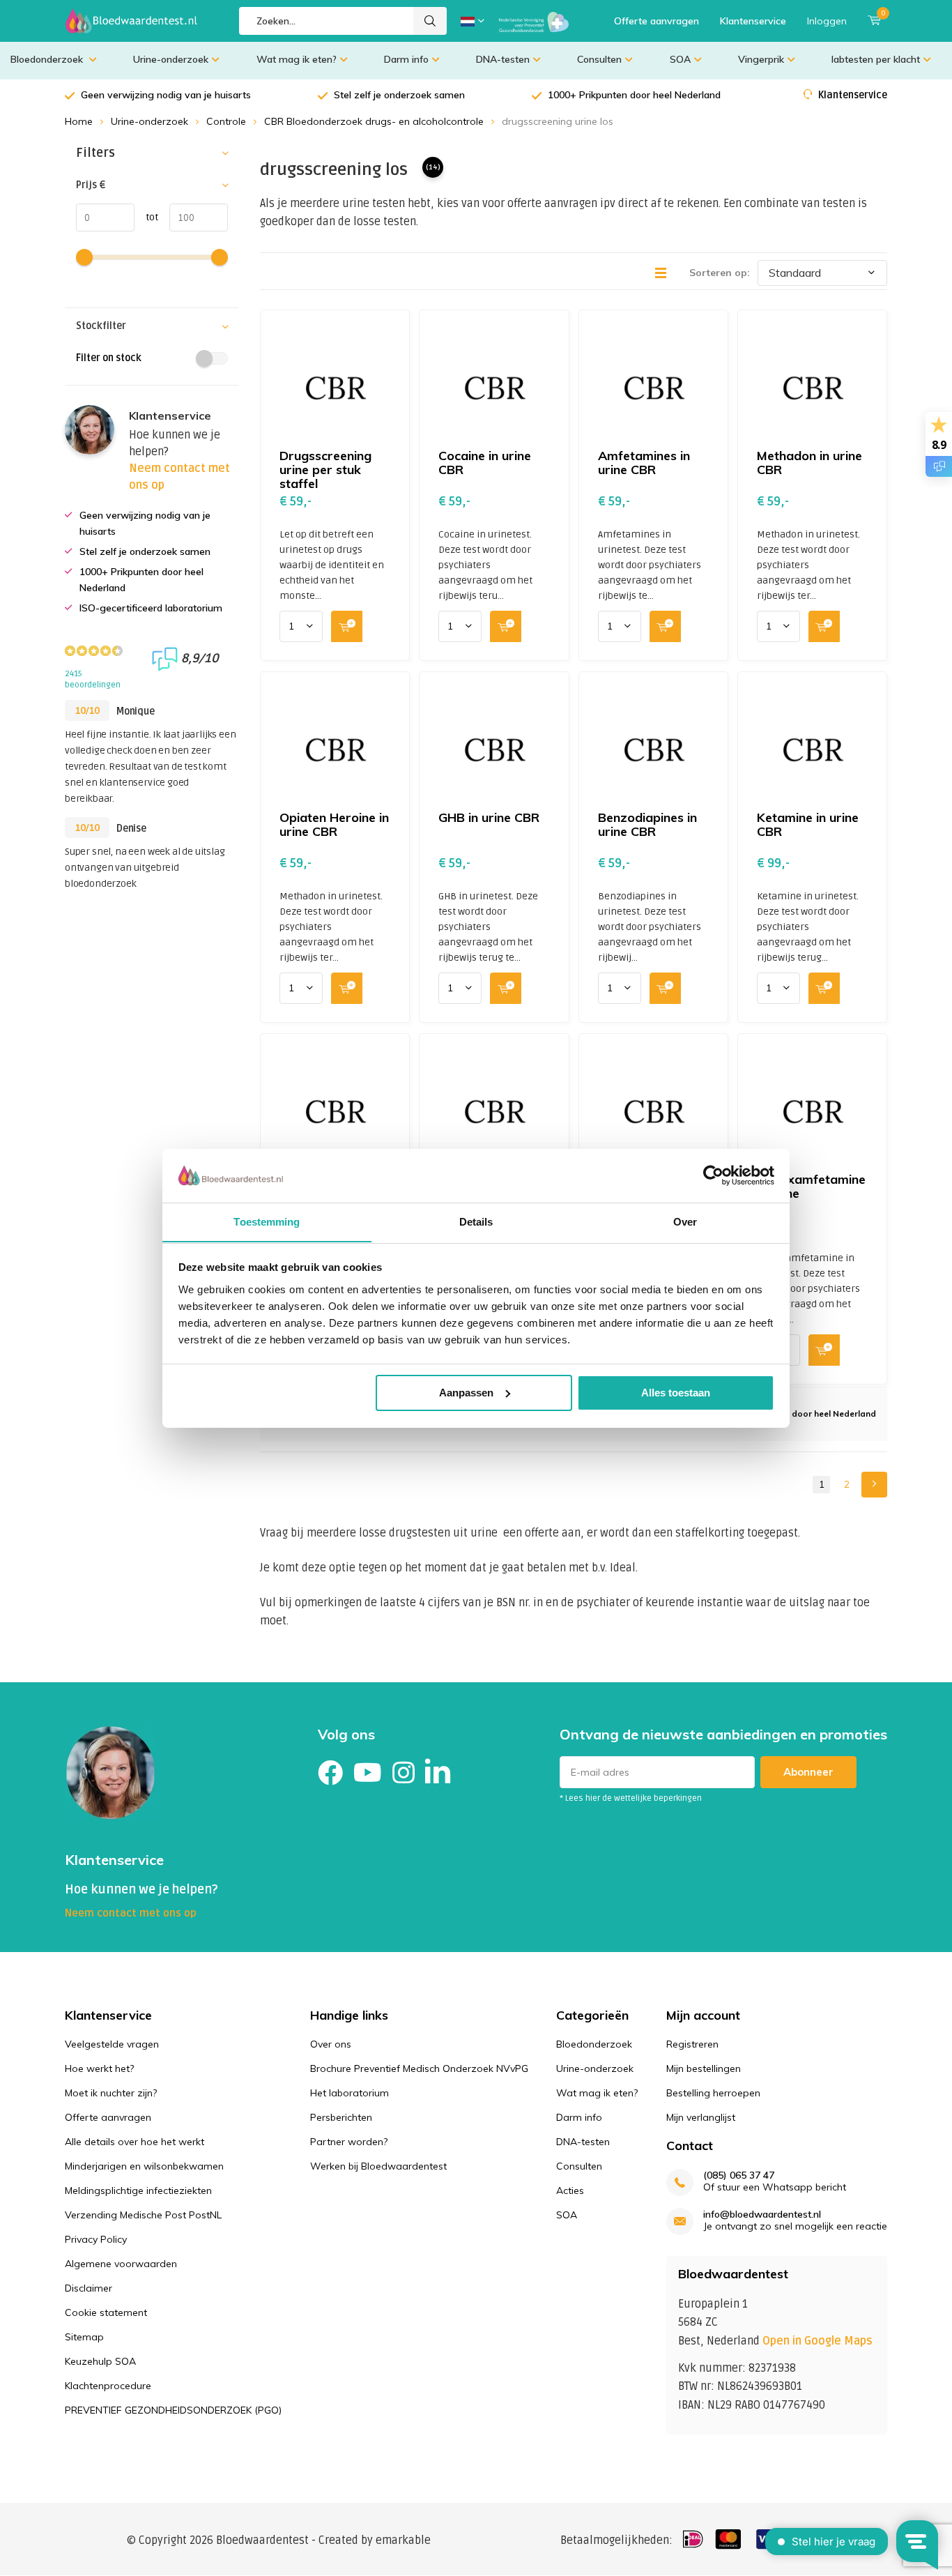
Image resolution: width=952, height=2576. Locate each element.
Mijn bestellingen (704, 2068)
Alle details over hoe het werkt (135, 2142)
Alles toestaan (676, 1393)
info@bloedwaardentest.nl (762, 2215)
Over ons (331, 2044)
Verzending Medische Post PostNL (143, 2215)
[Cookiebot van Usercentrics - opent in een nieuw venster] (713, 1175)
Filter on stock (109, 358)
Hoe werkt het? (99, 2068)
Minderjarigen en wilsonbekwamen (144, 2166)
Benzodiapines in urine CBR (647, 824)
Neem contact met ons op (131, 1913)
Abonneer (808, 1772)
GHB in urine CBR (489, 817)
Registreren (692, 2044)
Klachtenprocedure (108, 2386)
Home (79, 121)
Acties (570, 2190)
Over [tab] (685, 1221)
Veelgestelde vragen (112, 2044)
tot (146, 217)
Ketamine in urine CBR (808, 824)
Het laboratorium (350, 2093)
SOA (680, 59)
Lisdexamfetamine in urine (811, 1186)
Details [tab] (476, 1221)
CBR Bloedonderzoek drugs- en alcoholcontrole (374, 121)
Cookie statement (106, 2312)
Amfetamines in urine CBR (644, 463)
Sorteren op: (720, 273)
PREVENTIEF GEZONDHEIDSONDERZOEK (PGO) (173, 2410)
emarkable (403, 2540)
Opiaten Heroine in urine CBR (334, 824)
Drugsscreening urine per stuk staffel (325, 470)
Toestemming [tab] (267, 1221)
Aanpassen (466, 1393)
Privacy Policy (96, 2239)
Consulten (599, 59)
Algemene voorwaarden (121, 2264)
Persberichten (341, 2117)
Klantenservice (753, 21)
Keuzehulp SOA (100, 2361)
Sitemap (84, 2337)
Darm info (406, 59)
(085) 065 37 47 (739, 2175)
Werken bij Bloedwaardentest (378, 2166)
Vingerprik (761, 59)
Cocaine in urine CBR (485, 463)
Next (874, 1485)
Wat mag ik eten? (297, 59)
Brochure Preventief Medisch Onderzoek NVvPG (419, 2068)
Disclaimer (89, 2288)
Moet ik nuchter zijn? (111, 2093)
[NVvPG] (534, 21)
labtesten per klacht (876, 59)
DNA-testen (503, 59)
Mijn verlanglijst (701, 2117)
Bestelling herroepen (713, 2093)
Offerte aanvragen (657, 21)
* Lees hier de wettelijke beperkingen (631, 1798)
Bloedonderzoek (48, 59)
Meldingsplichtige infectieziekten (138, 2190)
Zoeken (430, 21)
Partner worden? (349, 2142)
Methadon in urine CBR (809, 463)
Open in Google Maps (817, 2341)
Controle (226, 121)
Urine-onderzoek (171, 59)
